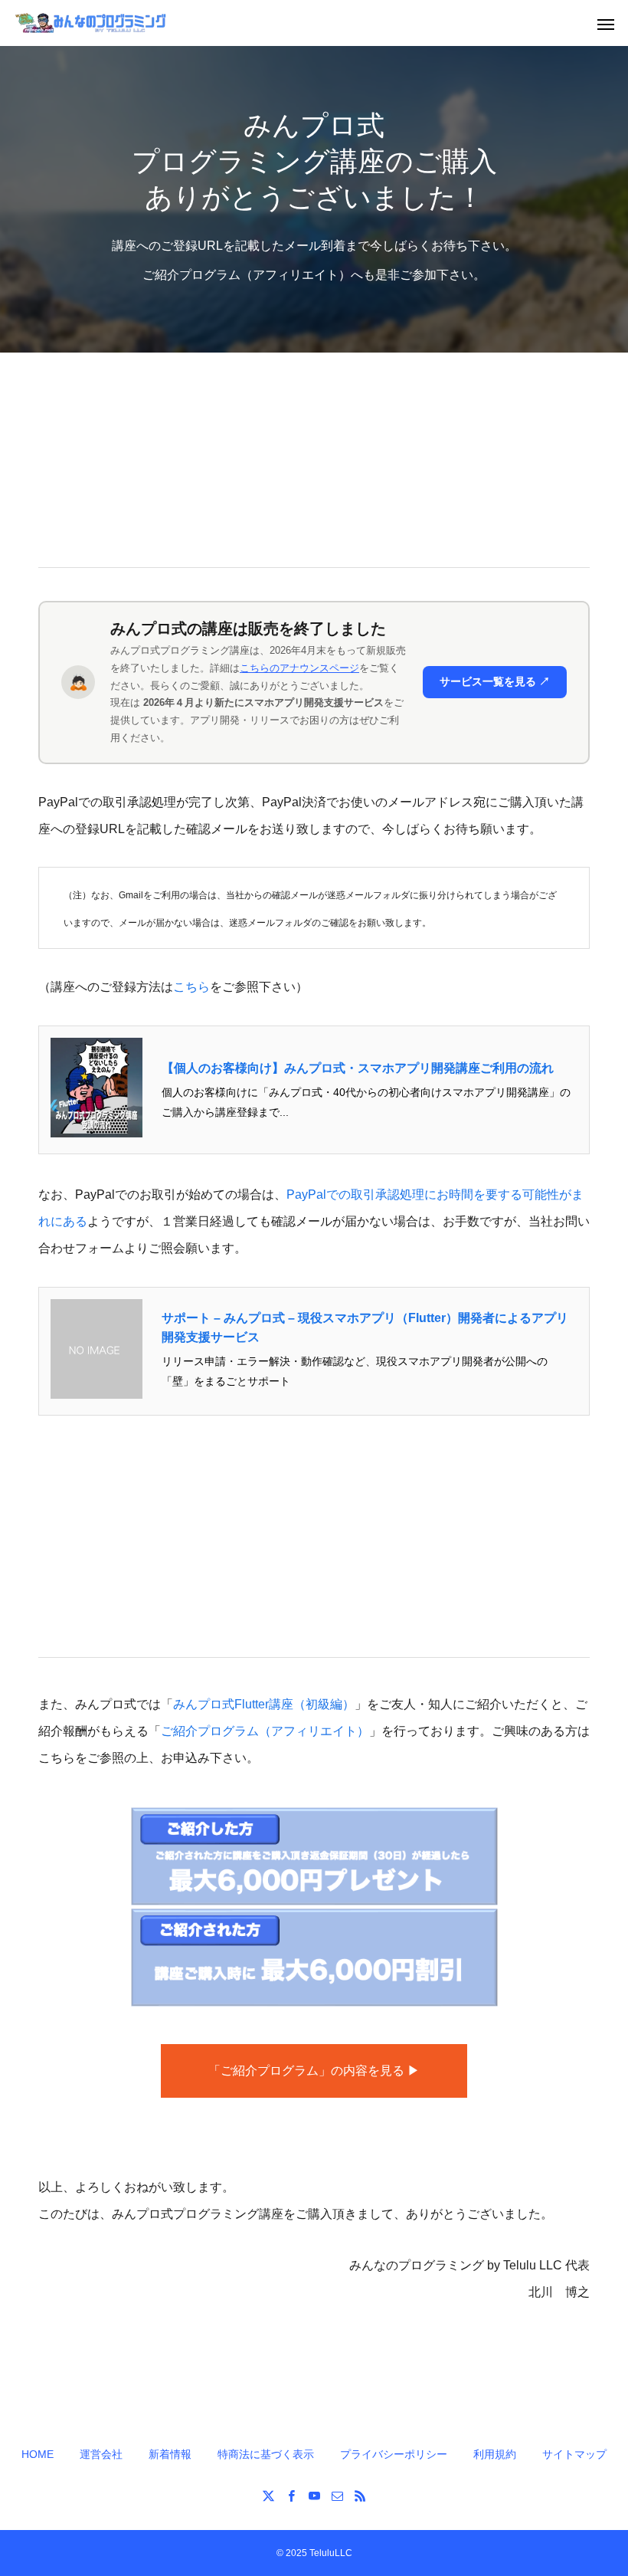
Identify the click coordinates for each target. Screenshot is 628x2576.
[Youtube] (314, 2496)
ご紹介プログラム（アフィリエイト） (265, 1731)
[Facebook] (291, 2496)
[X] (268, 2496)
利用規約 (495, 2454)
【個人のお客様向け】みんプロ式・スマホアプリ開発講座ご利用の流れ (358, 1068)
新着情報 (170, 2454)
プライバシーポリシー (394, 2454)
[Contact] (337, 2496)
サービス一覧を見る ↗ (495, 681)
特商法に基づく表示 (266, 2454)
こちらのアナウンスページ (299, 668)
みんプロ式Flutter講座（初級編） (264, 1704)
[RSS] (360, 2496)
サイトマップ (574, 2454)
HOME (38, 2454)
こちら (191, 987)
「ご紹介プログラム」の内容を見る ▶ (314, 2071)
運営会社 (101, 2454)
